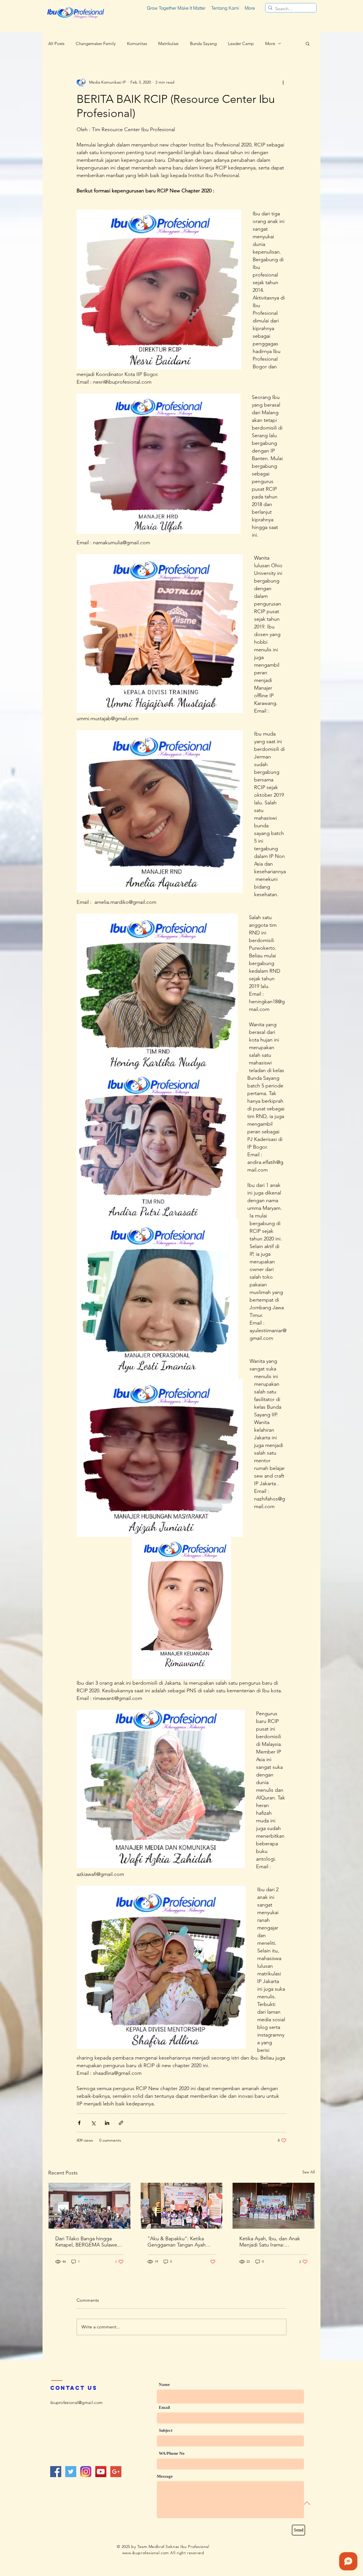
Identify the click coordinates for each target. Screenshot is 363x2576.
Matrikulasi (168, 43)
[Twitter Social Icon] (71, 2472)
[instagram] (86, 2472)
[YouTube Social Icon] (101, 2472)
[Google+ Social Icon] (116, 2472)
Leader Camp (241, 43)
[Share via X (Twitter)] (93, 2123)
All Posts (56, 43)
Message (165, 2476)
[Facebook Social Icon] (56, 2472)
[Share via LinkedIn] (107, 2123)
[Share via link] (121, 2123)
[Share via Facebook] (79, 2123)
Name (164, 2385)
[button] (308, 43)
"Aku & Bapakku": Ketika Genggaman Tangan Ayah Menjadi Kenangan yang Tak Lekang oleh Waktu (179, 2242)
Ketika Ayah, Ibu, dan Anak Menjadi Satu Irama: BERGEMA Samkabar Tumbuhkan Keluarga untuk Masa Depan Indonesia (270, 2242)
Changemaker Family (96, 43)
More (270, 43)
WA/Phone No (172, 2453)
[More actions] (283, 82)
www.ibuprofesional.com (146, 2553)
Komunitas (137, 43)
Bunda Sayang (203, 43)
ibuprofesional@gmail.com (76, 2402)
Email (164, 2408)
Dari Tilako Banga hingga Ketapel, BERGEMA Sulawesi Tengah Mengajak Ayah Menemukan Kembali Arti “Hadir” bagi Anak (88, 2242)
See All (309, 2172)
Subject (166, 2431)
